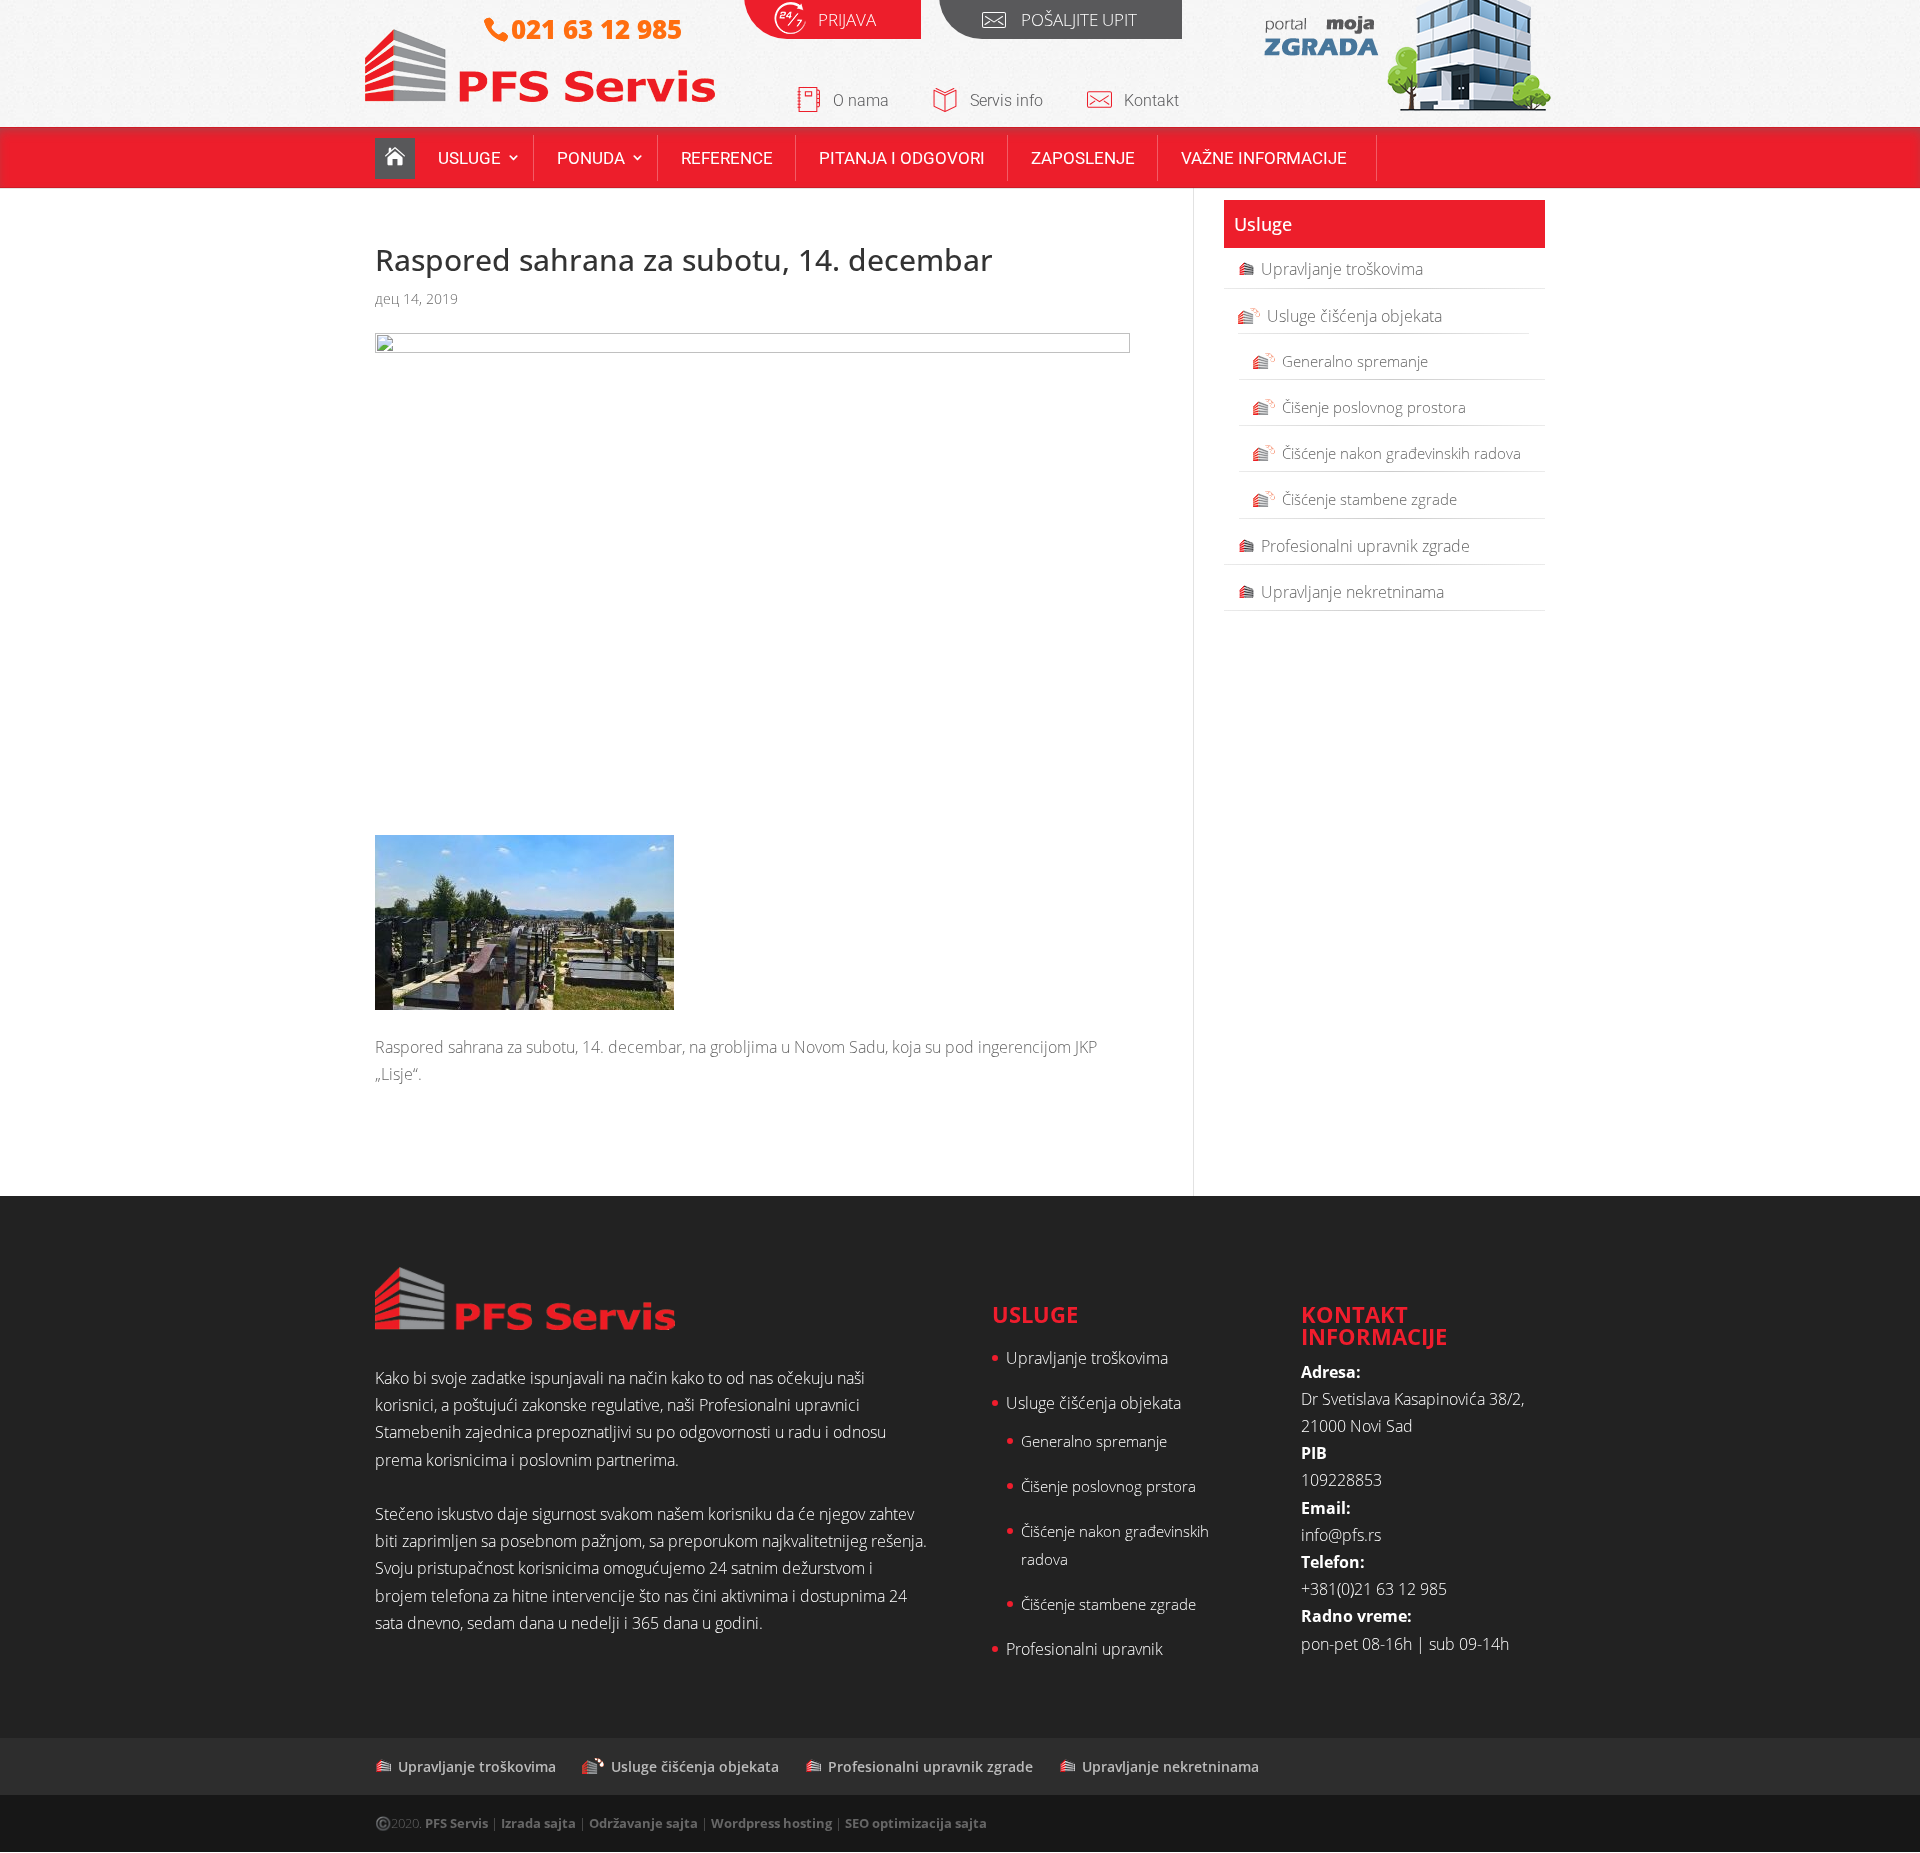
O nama (861, 100)
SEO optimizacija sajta (916, 1823)
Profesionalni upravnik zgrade (1365, 545)
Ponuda (591, 158)
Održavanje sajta (643, 1823)
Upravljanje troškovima (1342, 269)
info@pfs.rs (1341, 1535)
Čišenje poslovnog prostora (1374, 407)
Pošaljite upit (1079, 22)
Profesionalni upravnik (1084, 1649)
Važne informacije (1264, 158)
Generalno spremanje (1355, 360)
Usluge (469, 158)
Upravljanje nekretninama (1352, 591)
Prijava (847, 22)
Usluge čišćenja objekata (1354, 315)
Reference (727, 158)
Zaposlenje (1083, 158)
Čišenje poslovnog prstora (1108, 1486)
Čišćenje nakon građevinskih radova (1401, 453)
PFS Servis (456, 1823)
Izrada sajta (538, 1823)
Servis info (1006, 100)
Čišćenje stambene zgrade (1369, 499)
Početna (395, 158)
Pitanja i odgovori (902, 158)
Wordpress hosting (771, 1823)
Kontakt (1151, 100)
